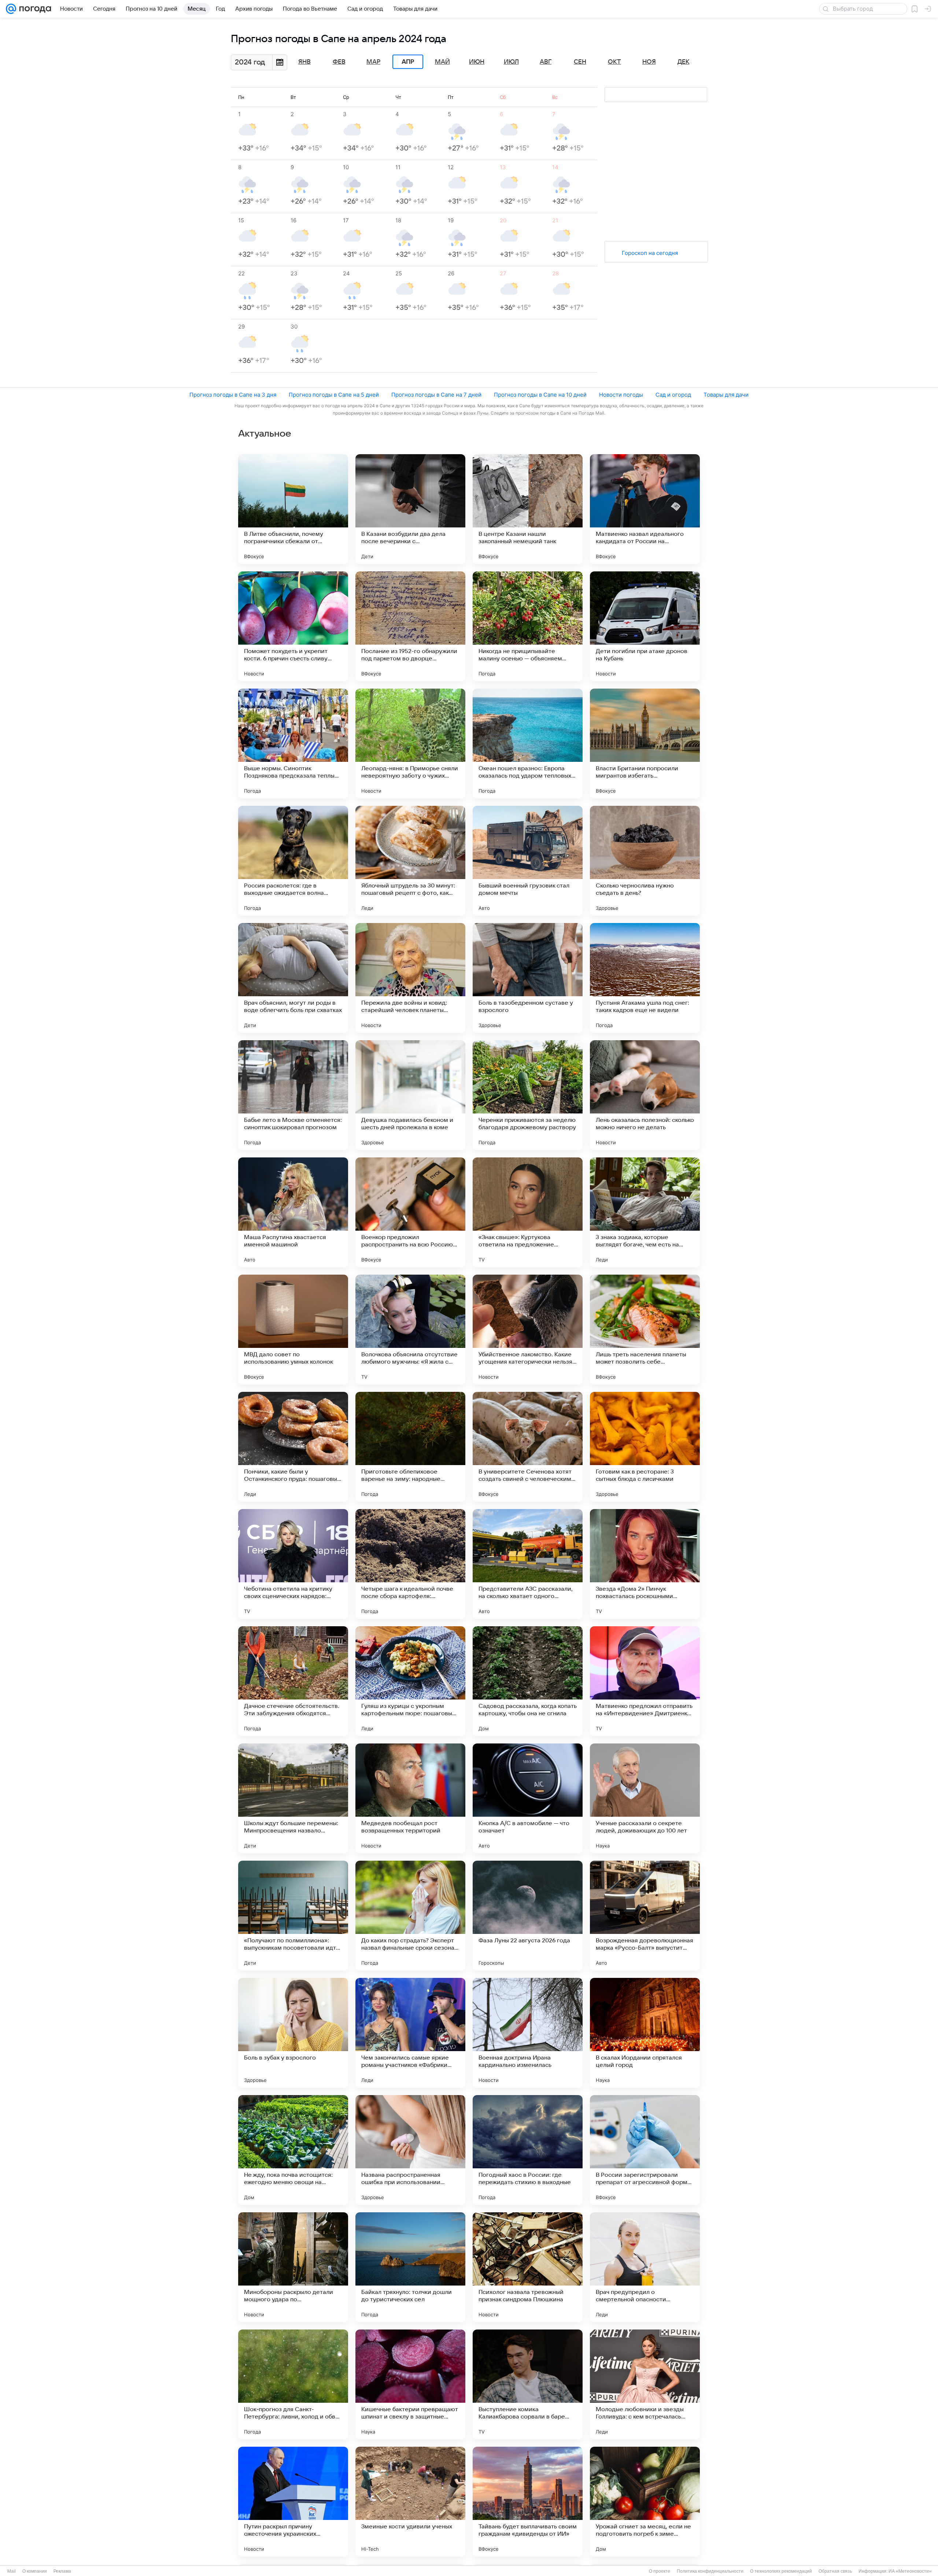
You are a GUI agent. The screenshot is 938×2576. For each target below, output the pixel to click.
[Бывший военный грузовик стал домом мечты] (528, 861)
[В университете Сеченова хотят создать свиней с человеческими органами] (528, 1447)
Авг (546, 62)
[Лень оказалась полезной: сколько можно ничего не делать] (645, 1095)
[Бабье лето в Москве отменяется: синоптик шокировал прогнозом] (293, 1095)
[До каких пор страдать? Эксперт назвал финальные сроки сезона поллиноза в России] (410, 1916)
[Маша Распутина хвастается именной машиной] (293, 1212)
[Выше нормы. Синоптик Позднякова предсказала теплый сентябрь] (293, 744)
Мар (373, 62)
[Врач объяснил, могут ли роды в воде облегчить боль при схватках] (293, 978)
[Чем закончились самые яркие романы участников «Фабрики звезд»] (410, 2033)
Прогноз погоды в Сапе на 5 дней (334, 395)
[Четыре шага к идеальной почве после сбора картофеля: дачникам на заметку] (410, 1564)
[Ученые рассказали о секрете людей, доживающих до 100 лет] (645, 1798)
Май (442, 62)
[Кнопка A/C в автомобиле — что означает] (528, 1798)
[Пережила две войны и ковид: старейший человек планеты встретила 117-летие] (410, 978)
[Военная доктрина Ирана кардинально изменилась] (528, 2033)
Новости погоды (621, 395)
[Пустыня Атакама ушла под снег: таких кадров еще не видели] (645, 978)
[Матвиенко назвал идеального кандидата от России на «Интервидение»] (645, 509)
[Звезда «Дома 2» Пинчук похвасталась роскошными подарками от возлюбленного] (645, 1564)
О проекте (660, 2571)
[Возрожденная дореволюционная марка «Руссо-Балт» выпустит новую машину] (645, 1916)
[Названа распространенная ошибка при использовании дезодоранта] (410, 2150)
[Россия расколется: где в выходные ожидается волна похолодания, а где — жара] (293, 861)
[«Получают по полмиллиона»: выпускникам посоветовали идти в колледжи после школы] (293, 1916)
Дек (684, 62)
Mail (12, 2571)
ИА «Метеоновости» (910, 2571)
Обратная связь (835, 2571)
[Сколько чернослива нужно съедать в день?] (645, 861)
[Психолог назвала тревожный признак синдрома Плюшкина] (528, 2267)
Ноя (649, 62)
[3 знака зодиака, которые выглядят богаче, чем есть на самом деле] (645, 1212)
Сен (580, 62)
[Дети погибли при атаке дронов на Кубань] (645, 626)
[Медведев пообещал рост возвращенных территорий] (410, 1798)
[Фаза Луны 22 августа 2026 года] (528, 1916)
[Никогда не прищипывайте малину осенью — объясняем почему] (528, 626)
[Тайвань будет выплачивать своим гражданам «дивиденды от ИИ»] (528, 2502)
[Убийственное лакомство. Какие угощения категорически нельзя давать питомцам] (528, 1330)
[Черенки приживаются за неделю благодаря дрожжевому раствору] (528, 1095)
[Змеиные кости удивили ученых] (410, 2502)
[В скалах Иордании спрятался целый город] (645, 2033)
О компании (35, 2571)
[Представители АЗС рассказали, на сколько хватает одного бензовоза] (528, 1564)
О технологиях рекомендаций (781, 2571)
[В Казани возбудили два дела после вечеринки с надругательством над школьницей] (410, 509)
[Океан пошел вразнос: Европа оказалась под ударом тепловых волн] (528, 744)
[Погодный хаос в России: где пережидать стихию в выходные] (528, 2150)
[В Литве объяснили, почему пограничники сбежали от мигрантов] (293, 509)
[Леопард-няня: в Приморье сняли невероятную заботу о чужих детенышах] (410, 744)
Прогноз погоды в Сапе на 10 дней (540, 395)
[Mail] (11, 9)
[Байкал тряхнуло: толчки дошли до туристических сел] (410, 2267)
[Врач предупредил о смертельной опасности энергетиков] (645, 2267)
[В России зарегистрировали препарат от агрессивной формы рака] (645, 2150)
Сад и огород (673, 395)
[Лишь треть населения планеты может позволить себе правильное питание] (645, 1330)
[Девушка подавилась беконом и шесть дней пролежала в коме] (410, 1095)
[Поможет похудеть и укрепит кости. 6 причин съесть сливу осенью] (293, 626)
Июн (477, 62)
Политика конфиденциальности (710, 2571)
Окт (614, 62)
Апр (408, 62)
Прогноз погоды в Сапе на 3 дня (233, 395)
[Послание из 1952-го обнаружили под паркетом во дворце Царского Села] (410, 626)
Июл (511, 62)
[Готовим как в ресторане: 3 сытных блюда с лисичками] (645, 1447)
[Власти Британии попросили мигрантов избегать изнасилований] (645, 744)
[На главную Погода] (34, 9)
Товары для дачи (726, 395)
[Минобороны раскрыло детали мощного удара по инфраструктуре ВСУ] (293, 2267)
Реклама (62, 2571)
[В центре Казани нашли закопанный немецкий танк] (528, 509)
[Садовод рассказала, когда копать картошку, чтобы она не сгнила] (528, 1681)
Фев (339, 62)
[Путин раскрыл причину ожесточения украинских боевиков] (293, 2502)
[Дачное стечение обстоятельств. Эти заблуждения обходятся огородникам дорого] (293, 1681)
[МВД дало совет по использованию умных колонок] (293, 1330)
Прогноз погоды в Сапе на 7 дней (436, 395)
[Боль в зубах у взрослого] (293, 2033)
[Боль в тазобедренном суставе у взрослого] (528, 978)
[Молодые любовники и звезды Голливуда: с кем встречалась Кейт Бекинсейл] (645, 2384)
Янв (304, 62)
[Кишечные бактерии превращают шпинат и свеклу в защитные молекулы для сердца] (410, 2384)
